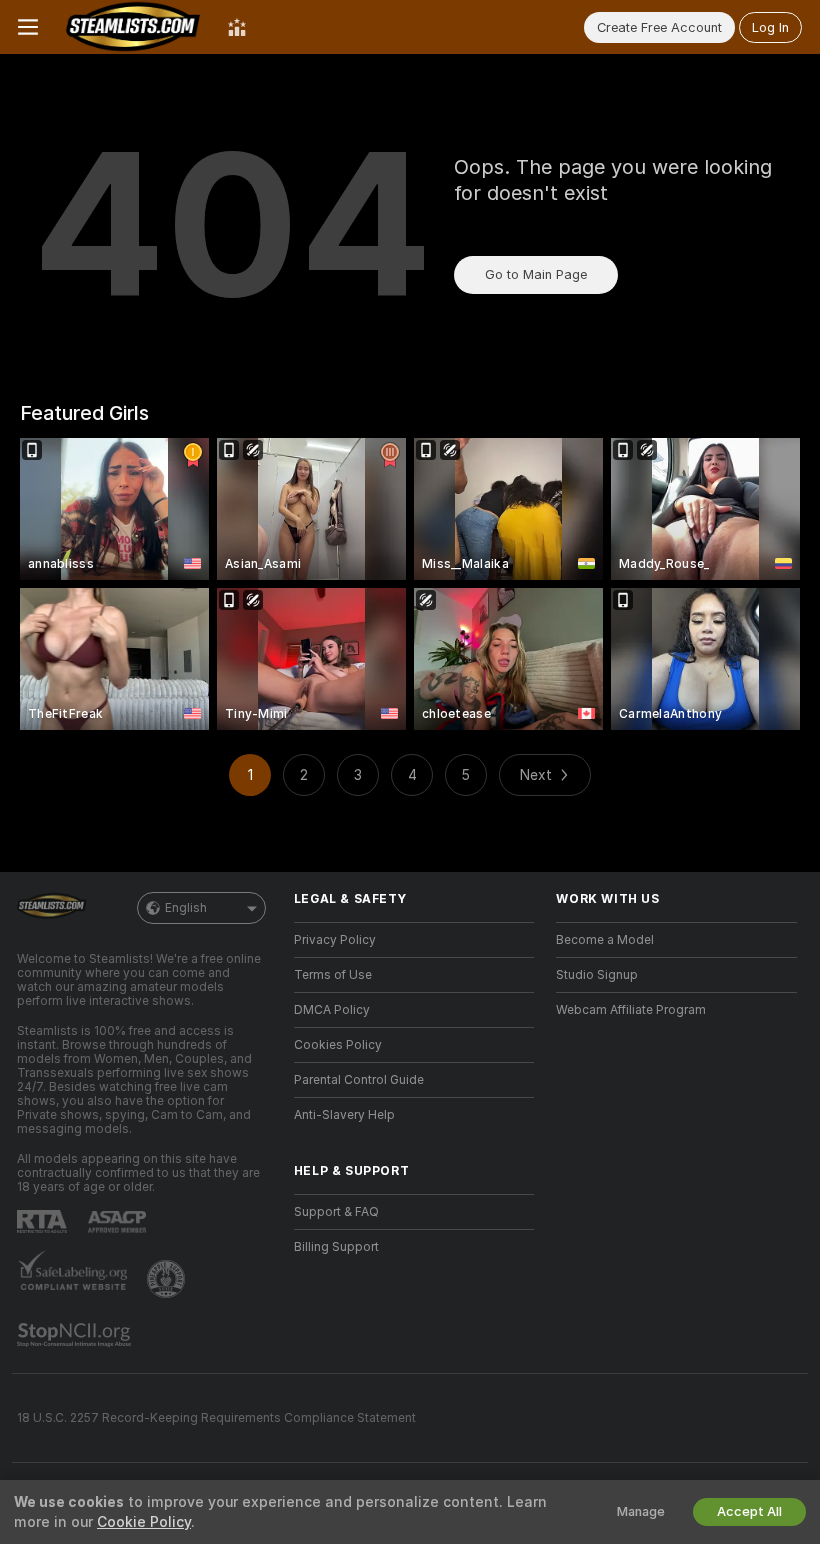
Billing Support (336, 1247)
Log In (770, 27)
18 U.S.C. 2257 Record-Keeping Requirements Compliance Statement (216, 1418)
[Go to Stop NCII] (76, 1335)
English (186, 908)
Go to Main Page (536, 274)
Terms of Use (333, 975)
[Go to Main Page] (133, 27)
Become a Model (605, 940)
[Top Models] (237, 27)
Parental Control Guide (359, 1080)
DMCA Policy (332, 1010)
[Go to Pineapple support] (168, 1279)
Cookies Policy (338, 1045)
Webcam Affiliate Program (631, 1010)
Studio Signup (597, 975)
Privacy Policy (335, 940)
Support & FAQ (336, 1212)
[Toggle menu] (28, 27)
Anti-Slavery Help (344, 1115)
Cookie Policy (144, 1522)
